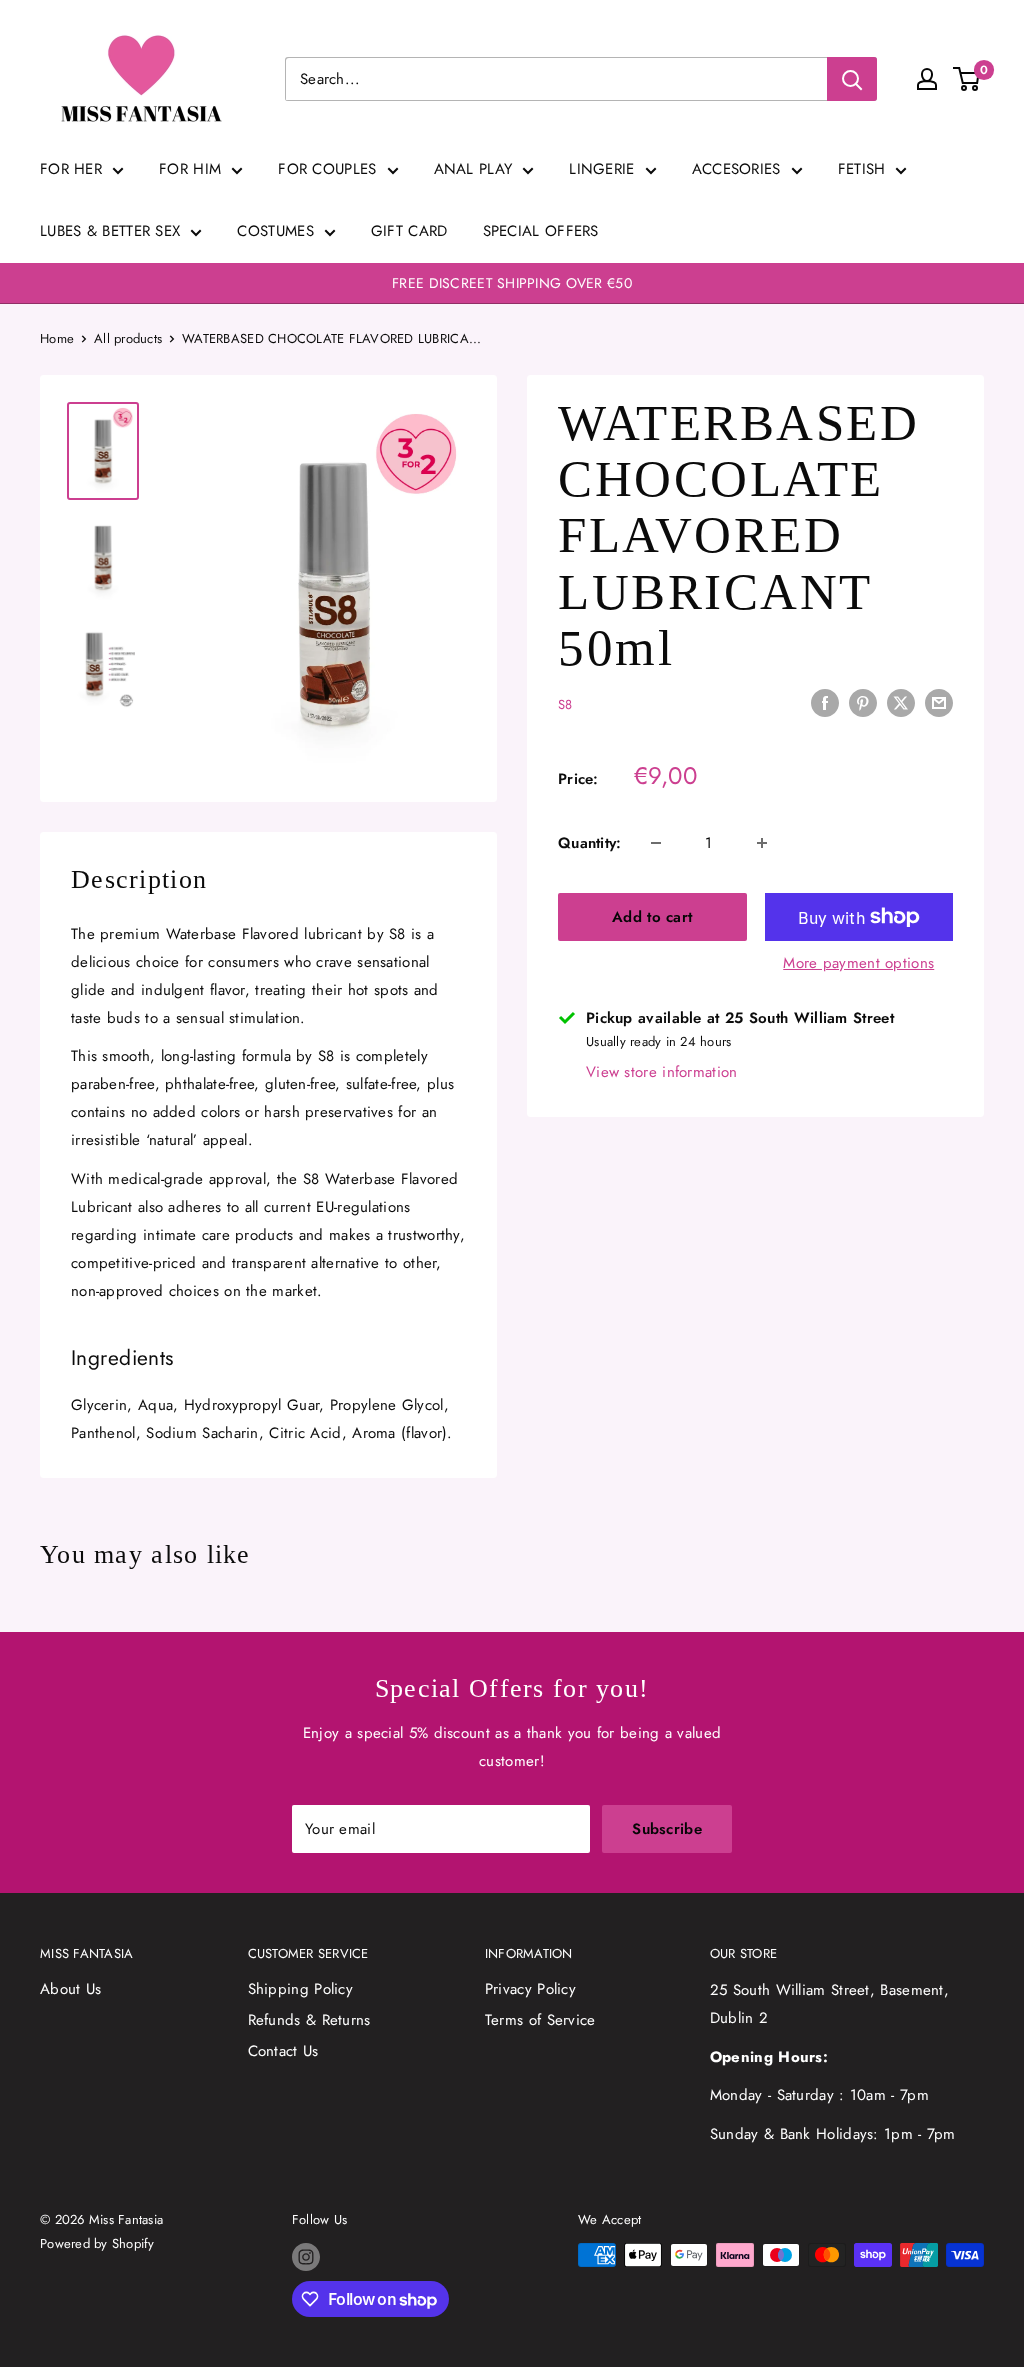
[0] (967, 79)
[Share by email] (939, 703)
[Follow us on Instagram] (306, 2257)
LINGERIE (601, 169)
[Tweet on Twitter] (901, 703)
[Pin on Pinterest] (863, 703)
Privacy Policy (530, 1989)
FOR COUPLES (327, 169)
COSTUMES (275, 231)
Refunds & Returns (309, 2020)
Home (57, 338)
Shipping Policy (301, 1989)
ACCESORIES (736, 169)
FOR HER (71, 169)
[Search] (852, 79)
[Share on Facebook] (825, 703)
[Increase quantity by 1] (762, 843)
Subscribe (667, 1829)
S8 (565, 704)
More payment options (858, 963)
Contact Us (283, 2051)
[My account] (927, 79)
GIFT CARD (409, 231)
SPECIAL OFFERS (541, 231)
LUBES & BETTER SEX (110, 231)
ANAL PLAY (473, 169)
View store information (662, 1072)
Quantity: (590, 843)
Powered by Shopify (97, 2243)
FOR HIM (190, 169)
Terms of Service (540, 2020)
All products (128, 338)
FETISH (862, 169)
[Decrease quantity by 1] (656, 843)
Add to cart (652, 917)
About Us (70, 1989)
